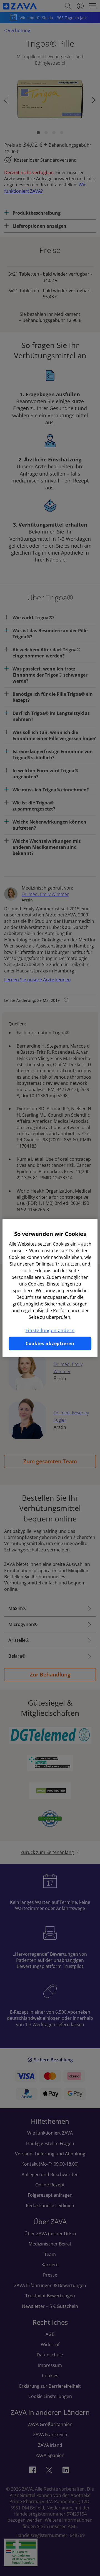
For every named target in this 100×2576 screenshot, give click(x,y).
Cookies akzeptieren (50, 1343)
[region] (50, 1288)
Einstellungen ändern (50, 1330)
